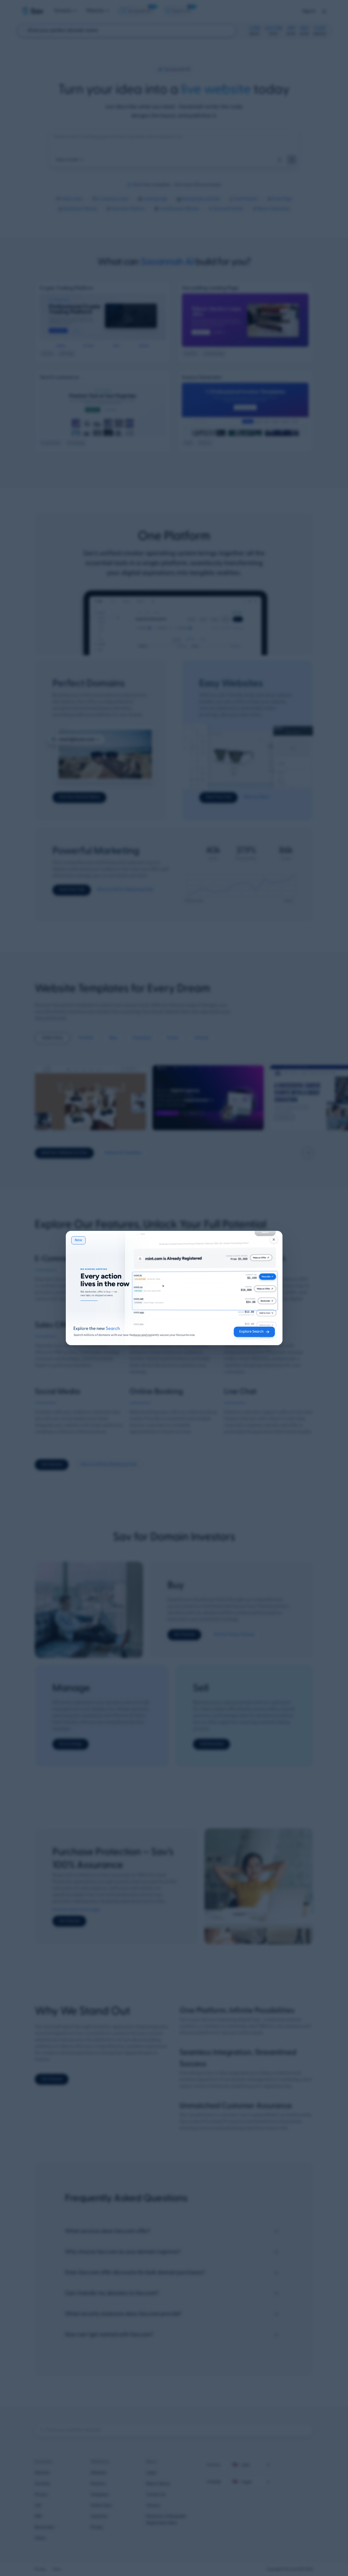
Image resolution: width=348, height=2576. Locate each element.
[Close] (274, 1240)
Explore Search (251, 1332)
